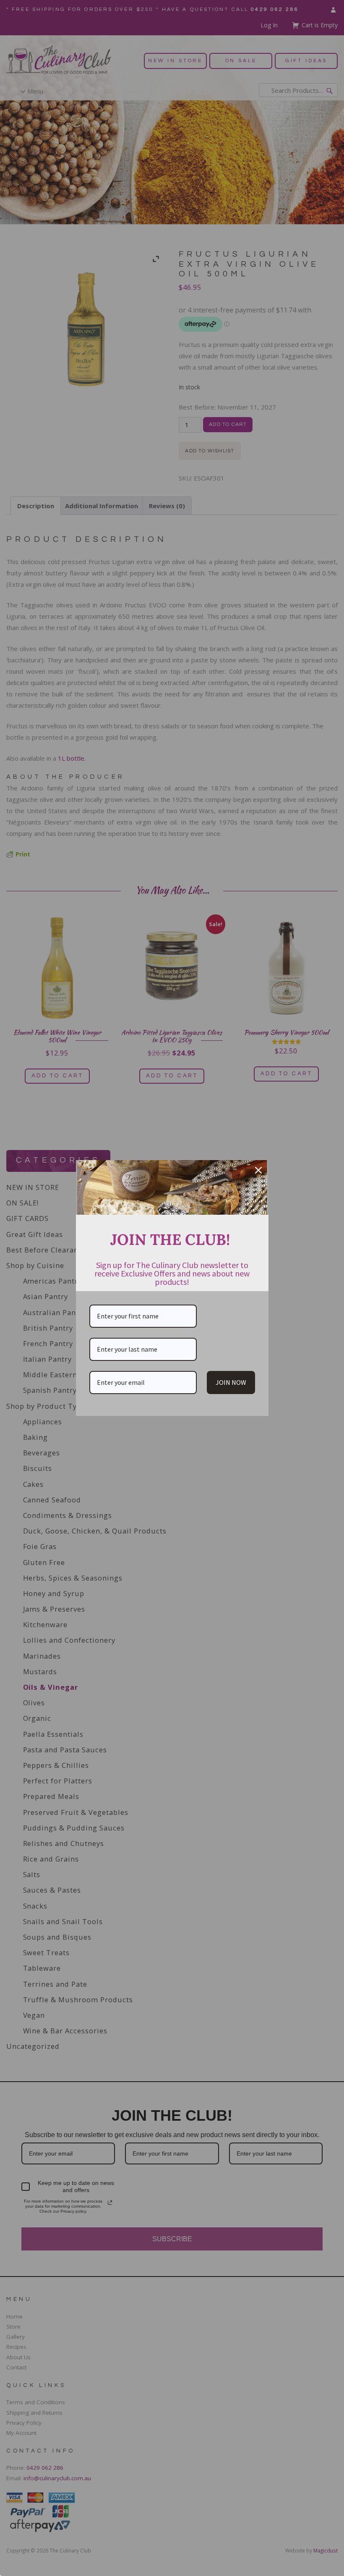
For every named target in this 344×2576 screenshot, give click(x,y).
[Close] (258, 1170)
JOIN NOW (231, 1382)
